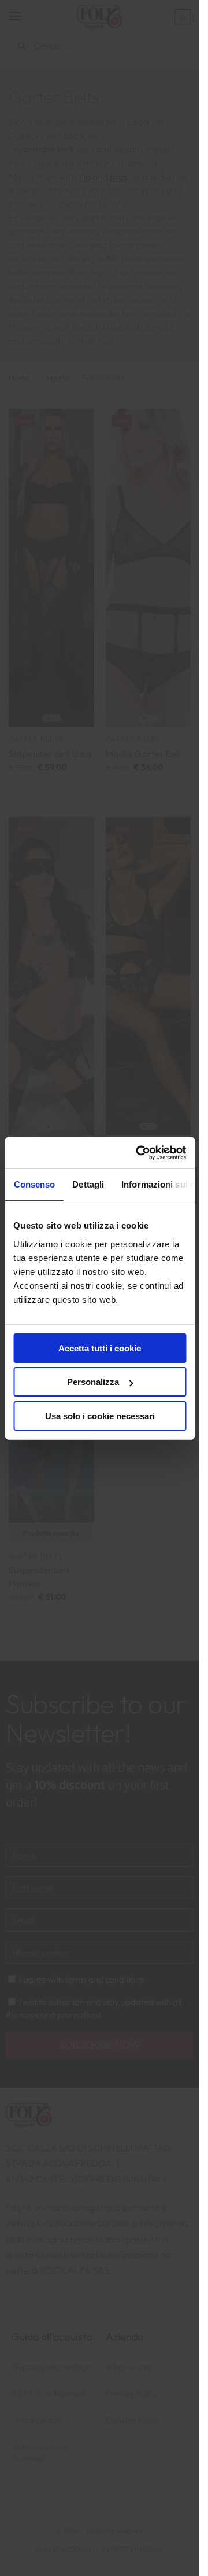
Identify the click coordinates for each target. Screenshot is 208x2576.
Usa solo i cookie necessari (100, 1416)
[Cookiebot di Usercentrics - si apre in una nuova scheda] (140, 1153)
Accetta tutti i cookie (100, 1348)
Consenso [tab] (34, 1184)
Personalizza (93, 1382)
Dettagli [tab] (88, 1184)
